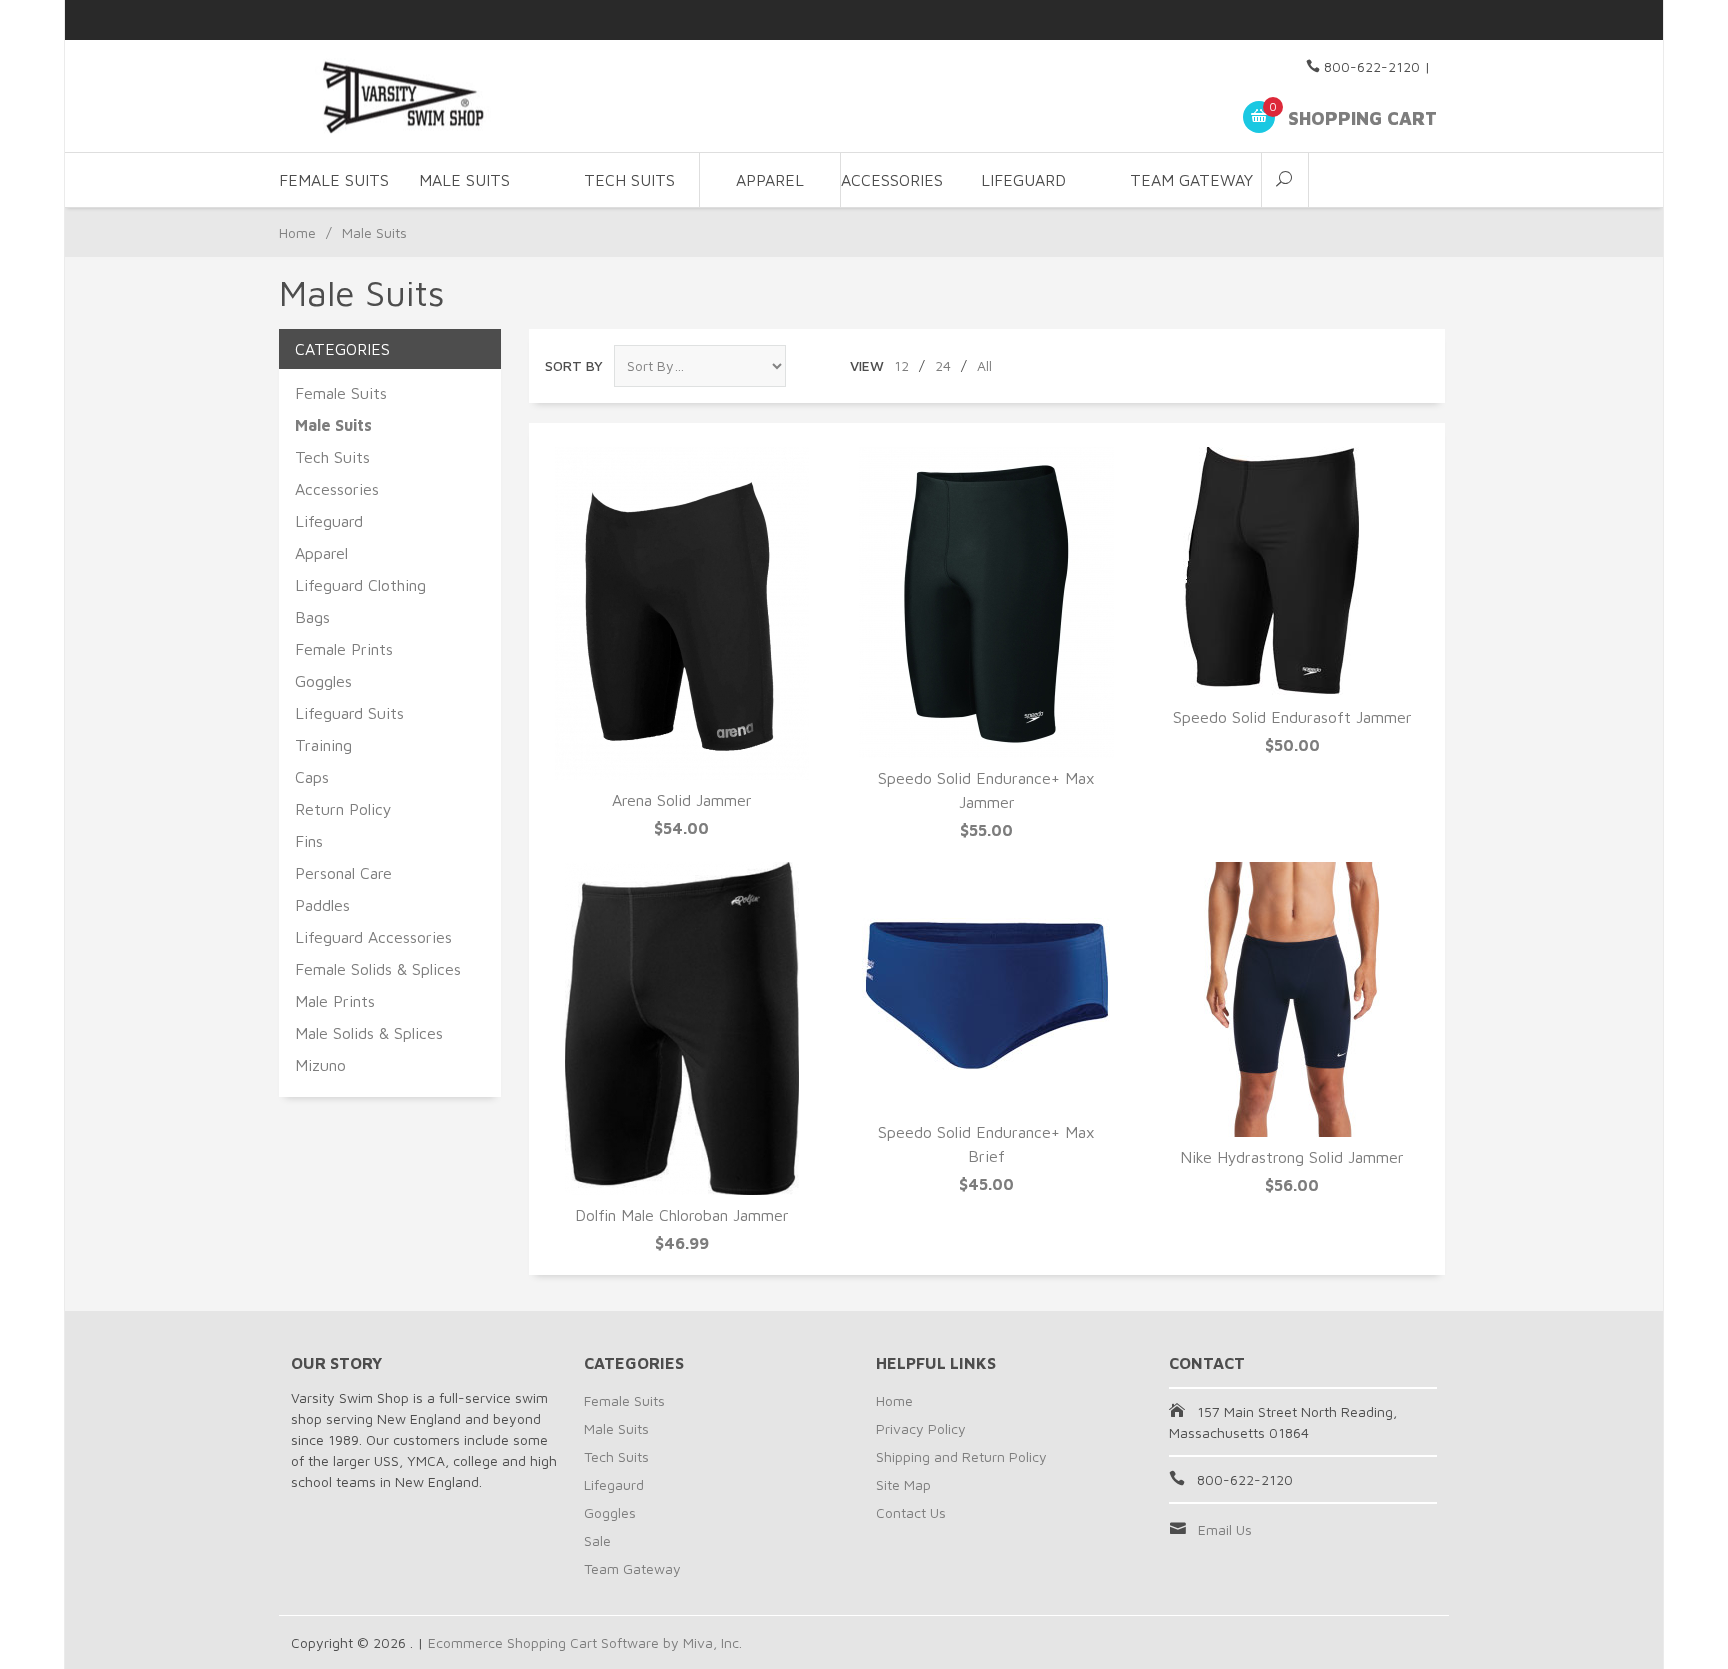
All (984, 365)
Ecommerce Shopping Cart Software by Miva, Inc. (585, 1642)
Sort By (574, 365)
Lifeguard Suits (349, 713)
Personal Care (343, 873)
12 (901, 365)
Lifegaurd (614, 1484)
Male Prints (335, 1001)
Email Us (1225, 1529)
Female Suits (341, 393)
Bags (312, 617)
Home (297, 232)
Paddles (322, 905)
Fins (309, 841)
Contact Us (911, 1512)
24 (943, 365)
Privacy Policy (921, 1428)
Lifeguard (329, 521)
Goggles (323, 681)
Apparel (770, 180)
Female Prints (344, 649)
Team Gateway (1191, 180)
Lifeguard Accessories (373, 937)
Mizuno (320, 1065)
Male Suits (616, 1428)
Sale (597, 1540)
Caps (312, 777)
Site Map (903, 1484)
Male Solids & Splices (369, 1033)
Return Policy (343, 809)
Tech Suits (629, 180)
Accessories (337, 489)
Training (323, 745)
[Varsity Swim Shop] (474, 96)
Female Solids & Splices (378, 969)
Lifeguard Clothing (360, 585)
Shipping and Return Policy (961, 1456)
